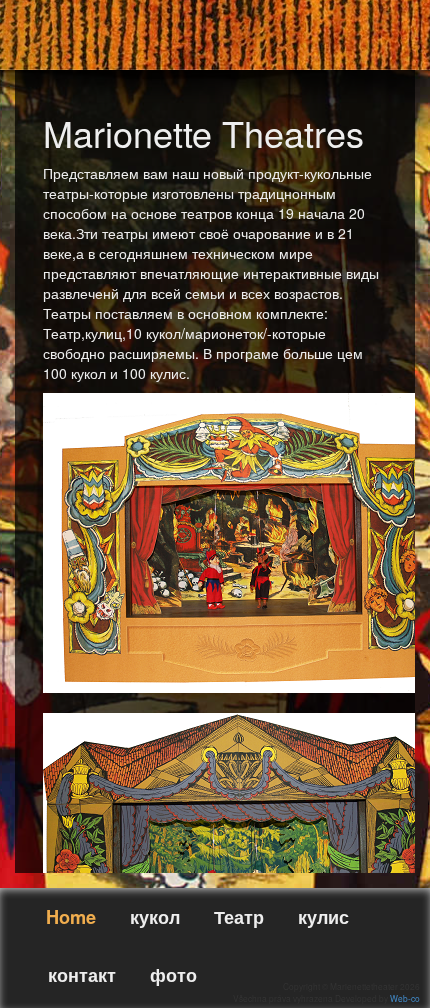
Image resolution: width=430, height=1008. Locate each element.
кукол (155, 917)
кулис (323, 917)
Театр (239, 917)
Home (71, 917)
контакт (82, 975)
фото (173, 975)
